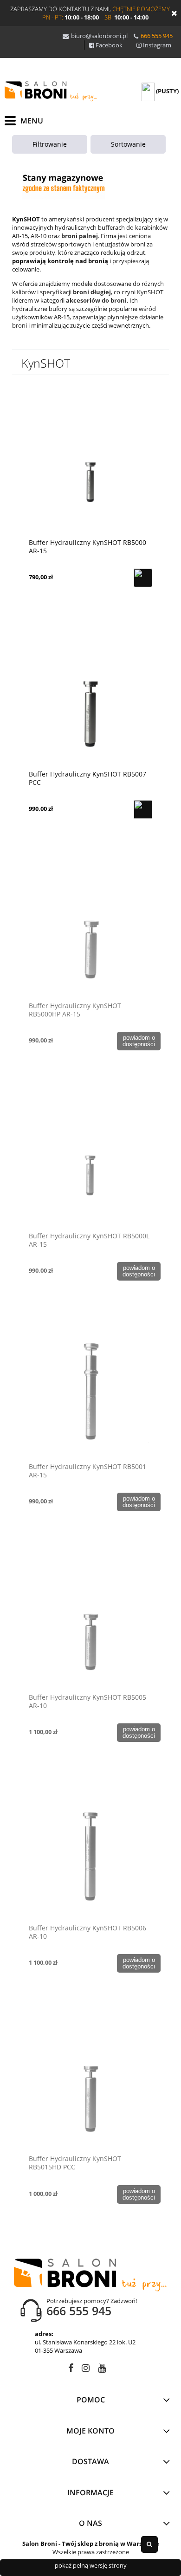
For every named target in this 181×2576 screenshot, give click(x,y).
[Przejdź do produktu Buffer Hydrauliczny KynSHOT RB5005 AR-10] (90, 1621)
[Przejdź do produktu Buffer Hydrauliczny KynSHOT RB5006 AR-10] (90, 1851)
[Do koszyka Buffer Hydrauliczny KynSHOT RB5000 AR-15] (143, 578)
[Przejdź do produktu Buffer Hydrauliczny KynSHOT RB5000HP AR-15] (90, 929)
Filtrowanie (50, 144)
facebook (71, 2370)
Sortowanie (128, 144)
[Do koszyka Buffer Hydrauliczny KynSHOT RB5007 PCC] (143, 809)
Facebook (109, 45)
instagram (86, 2370)
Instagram (157, 45)
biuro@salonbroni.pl (99, 36)
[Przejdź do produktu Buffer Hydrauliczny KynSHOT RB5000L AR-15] (90, 1159)
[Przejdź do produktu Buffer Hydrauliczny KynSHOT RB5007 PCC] (90, 698)
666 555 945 (157, 36)
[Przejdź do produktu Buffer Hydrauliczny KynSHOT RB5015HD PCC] (90, 2082)
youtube (102, 2370)
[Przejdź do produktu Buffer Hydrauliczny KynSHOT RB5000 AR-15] (90, 466)
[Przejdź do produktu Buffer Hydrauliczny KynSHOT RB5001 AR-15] (90, 1390)
